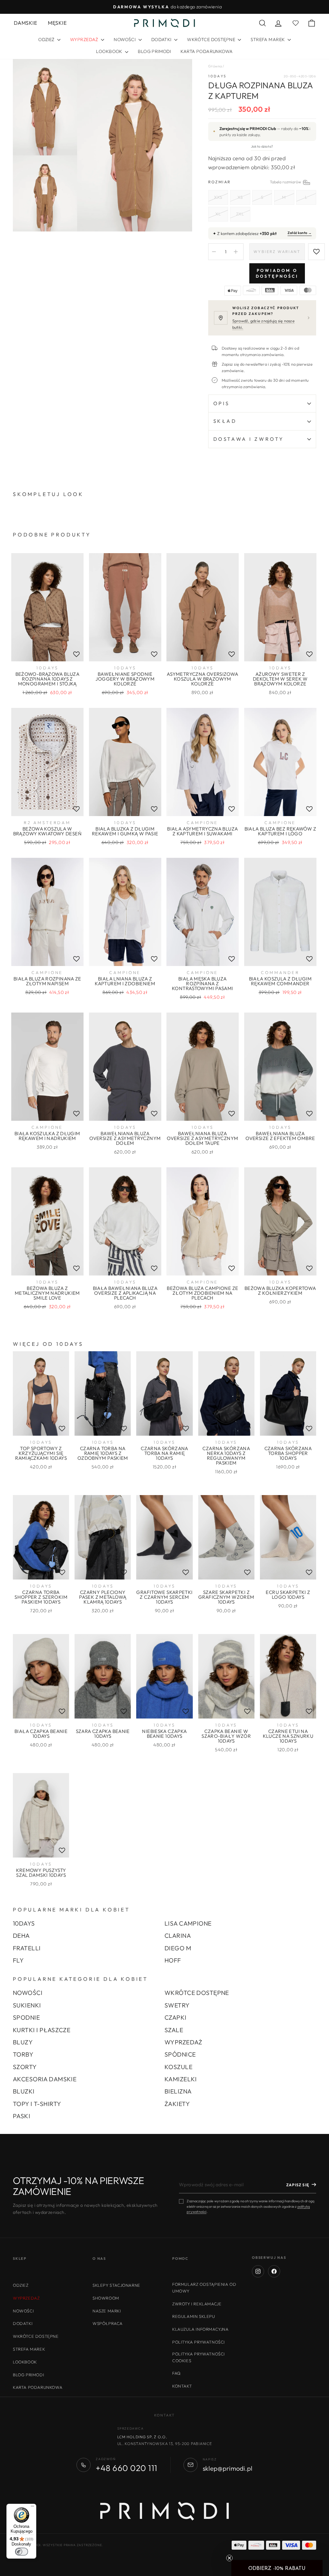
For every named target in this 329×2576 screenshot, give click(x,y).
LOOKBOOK (110, 51)
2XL (240, 214)
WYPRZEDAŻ (183, 2042)
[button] (277, 2568)
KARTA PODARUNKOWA (207, 51)
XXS (218, 197)
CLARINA (178, 1936)
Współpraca (108, 2323)
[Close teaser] (229, 2558)
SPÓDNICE (180, 2054)
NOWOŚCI (125, 39)
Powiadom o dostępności (277, 273)
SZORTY (25, 2067)
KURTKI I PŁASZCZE (42, 2030)
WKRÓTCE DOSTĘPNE (212, 39)
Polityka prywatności (199, 2342)
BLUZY (23, 2042)
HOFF (173, 1960)
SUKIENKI (27, 2005)
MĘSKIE (57, 23)
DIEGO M (178, 1948)
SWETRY (177, 2005)
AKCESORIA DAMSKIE (45, 2079)
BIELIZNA (178, 2091)
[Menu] (32, 2508)
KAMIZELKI (181, 2079)
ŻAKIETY (177, 2104)
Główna (215, 66)
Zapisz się (298, 2185)
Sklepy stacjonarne (116, 2285)
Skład (225, 421)
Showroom (106, 2298)
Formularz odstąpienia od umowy (204, 2288)
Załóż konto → (300, 233)
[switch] (22, 2552)
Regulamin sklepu (194, 2316)
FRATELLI (27, 1948)
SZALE (174, 2030)
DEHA (21, 1936)
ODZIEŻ (47, 39)
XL (218, 214)
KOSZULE (178, 2067)
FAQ (177, 2373)
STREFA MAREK (268, 39)
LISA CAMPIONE (188, 1923)
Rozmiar (262, 182)
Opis (222, 403)
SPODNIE (26, 2017)
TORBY (23, 2054)
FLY (18, 1960)
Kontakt (182, 2386)
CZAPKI (176, 2017)
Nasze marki (107, 2311)
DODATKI (162, 39)
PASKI (22, 2116)
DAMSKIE (25, 23)
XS (240, 197)
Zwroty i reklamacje (197, 2304)
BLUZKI (24, 2091)
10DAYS (218, 76)
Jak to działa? (262, 146)
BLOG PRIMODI (154, 51)
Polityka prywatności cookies (199, 2357)
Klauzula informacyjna (200, 2329)
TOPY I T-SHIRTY (37, 2104)
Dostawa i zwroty (249, 439)
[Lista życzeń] (76, 654)
